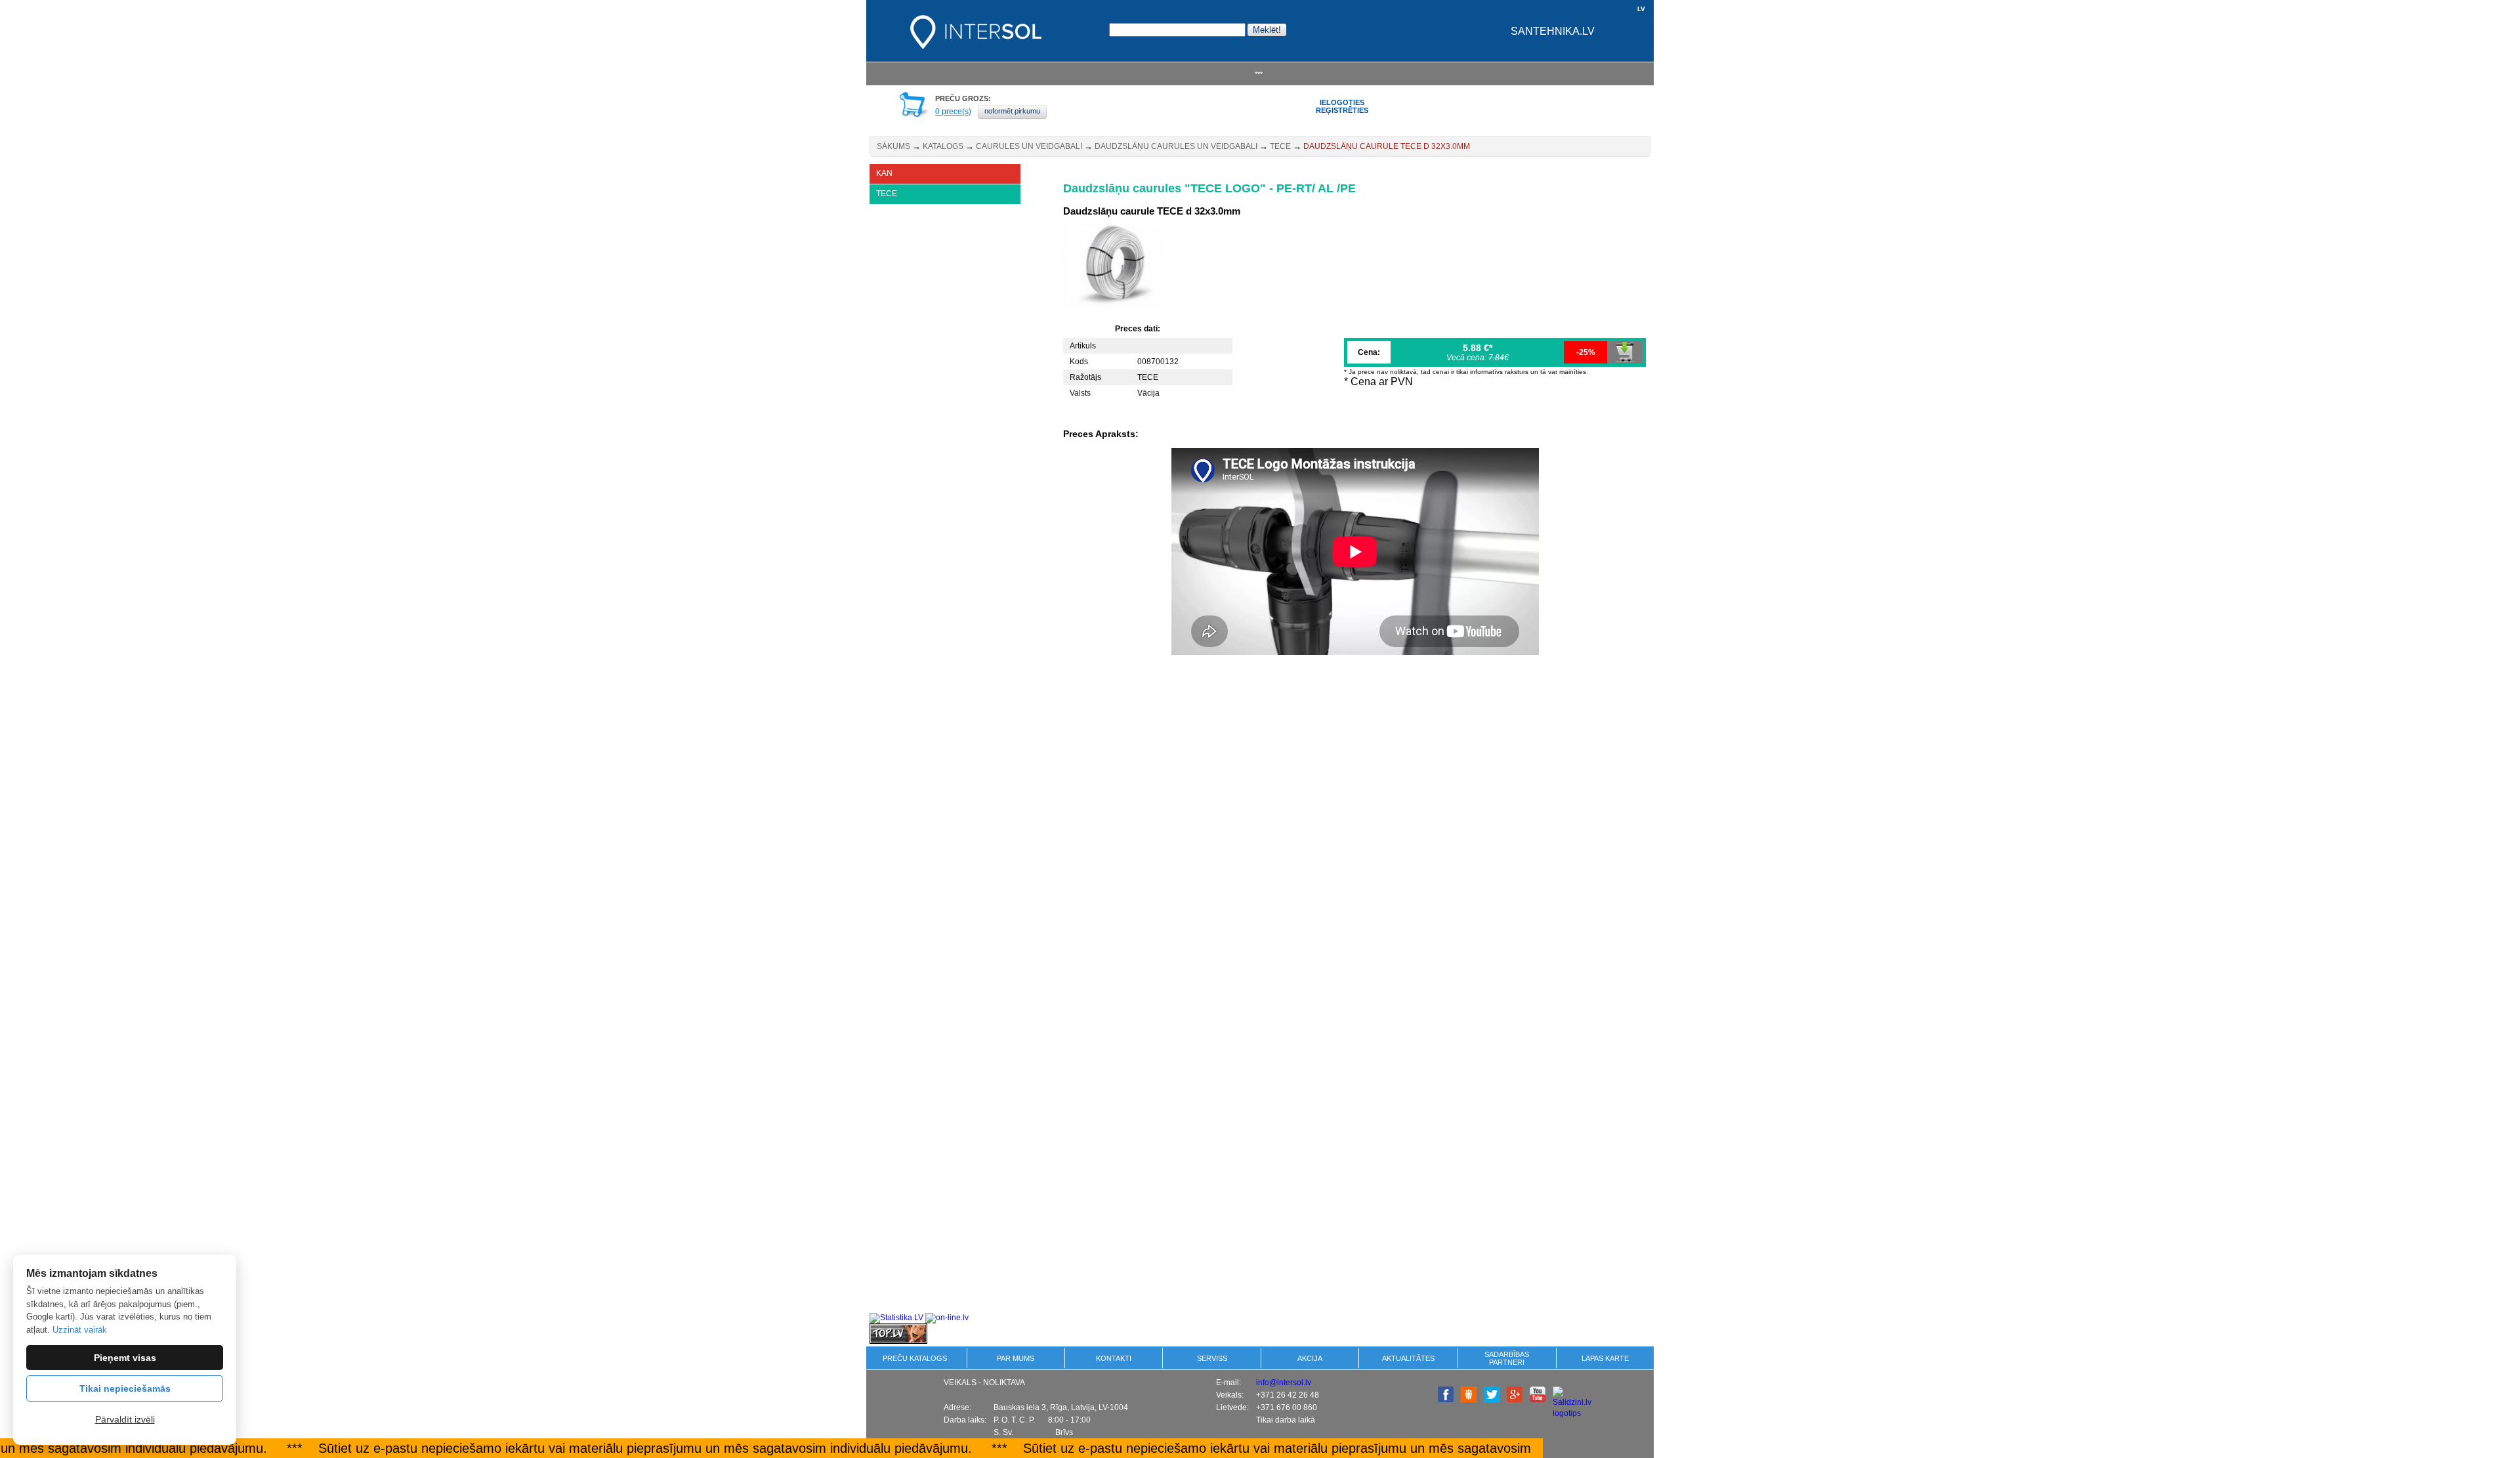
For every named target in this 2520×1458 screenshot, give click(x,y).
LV (1641, 9)
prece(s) (953, 112)
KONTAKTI (1114, 1358)
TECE (1280, 146)
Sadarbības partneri (1507, 1358)
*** (1259, 74)
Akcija (1310, 1358)
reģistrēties (1342, 110)
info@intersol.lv (1284, 1383)
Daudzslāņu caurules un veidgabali (1176, 146)
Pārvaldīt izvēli (125, 1419)
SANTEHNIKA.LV (1553, 31)
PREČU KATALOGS (915, 1358)
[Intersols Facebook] (1446, 1400)
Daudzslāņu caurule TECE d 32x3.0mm (1387, 146)
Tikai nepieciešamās (125, 1388)
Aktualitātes (1408, 1358)
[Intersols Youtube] (1538, 1400)
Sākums (893, 146)
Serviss (1212, 1358)
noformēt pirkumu (1012, 111)
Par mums (1016, 1358)
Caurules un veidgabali (1029, 146)
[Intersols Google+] (1515, 1400)
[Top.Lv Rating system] (898, 1341)
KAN (884, 173)
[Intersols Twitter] (1492, 1400)
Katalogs (943, 146)
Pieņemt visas (125, 1358)
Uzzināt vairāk (80, 1330)
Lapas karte (1605, 1358)
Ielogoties (1342, 102)
